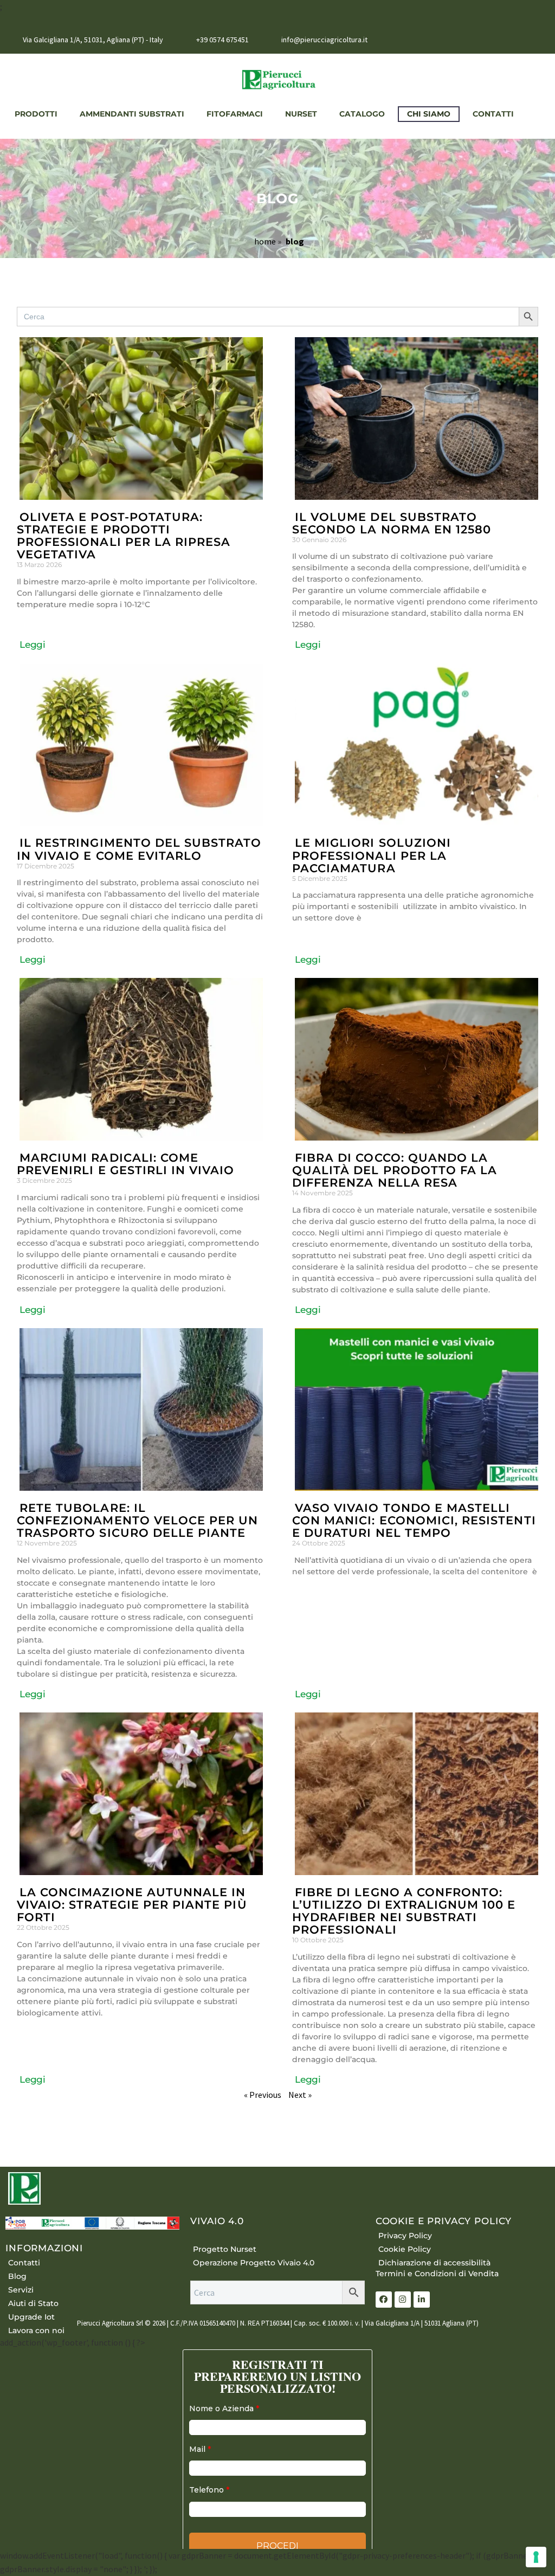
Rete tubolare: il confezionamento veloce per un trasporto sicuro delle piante (137, 1520)
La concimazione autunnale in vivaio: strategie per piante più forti (132, 1905)
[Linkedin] (422, 2300)
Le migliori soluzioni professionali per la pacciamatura (372, 855)
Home (265, 241)
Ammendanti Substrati (130, 114)
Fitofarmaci (233, 114)
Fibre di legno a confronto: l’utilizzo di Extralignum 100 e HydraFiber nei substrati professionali (404, 1911)
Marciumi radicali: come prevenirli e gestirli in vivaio (126, 1164)
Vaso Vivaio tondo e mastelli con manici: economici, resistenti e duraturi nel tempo (414, 1520)
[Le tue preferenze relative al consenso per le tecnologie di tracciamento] (536, 2557)
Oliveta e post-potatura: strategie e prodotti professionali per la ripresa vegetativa (124, 536)
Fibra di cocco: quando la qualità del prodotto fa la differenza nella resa (395, 1170)
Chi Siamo (427, 114)
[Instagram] (538, 41)
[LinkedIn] (522, 41)
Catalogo (360, 114)
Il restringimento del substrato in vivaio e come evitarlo (139, 849)
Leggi (33, 645)
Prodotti (34, 114)
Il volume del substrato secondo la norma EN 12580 (392, 523)
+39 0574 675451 (222, 40)
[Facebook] (506, 41)
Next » (300, 2095)
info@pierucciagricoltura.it (324, 40)
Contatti (492, 114)
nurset (299, 114)
